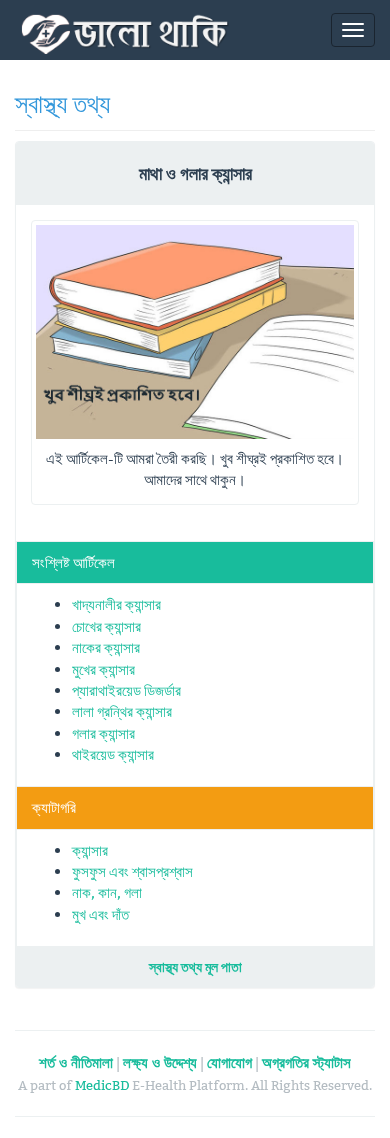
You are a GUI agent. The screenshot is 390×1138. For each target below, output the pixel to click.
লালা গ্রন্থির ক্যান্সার (122, 711)
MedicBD (102, 1085)
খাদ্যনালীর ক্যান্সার (116, 604)
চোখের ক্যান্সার (106, 626)
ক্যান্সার (90, 850)
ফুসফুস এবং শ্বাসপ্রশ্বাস (132, 871)
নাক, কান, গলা (107, 892)
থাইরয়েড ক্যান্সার (113, 754)
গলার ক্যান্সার (103, 733)
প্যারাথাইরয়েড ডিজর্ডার (126, 690)
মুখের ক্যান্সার (103, 669)
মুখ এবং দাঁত (100, 914)
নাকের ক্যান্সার (106, 647)
